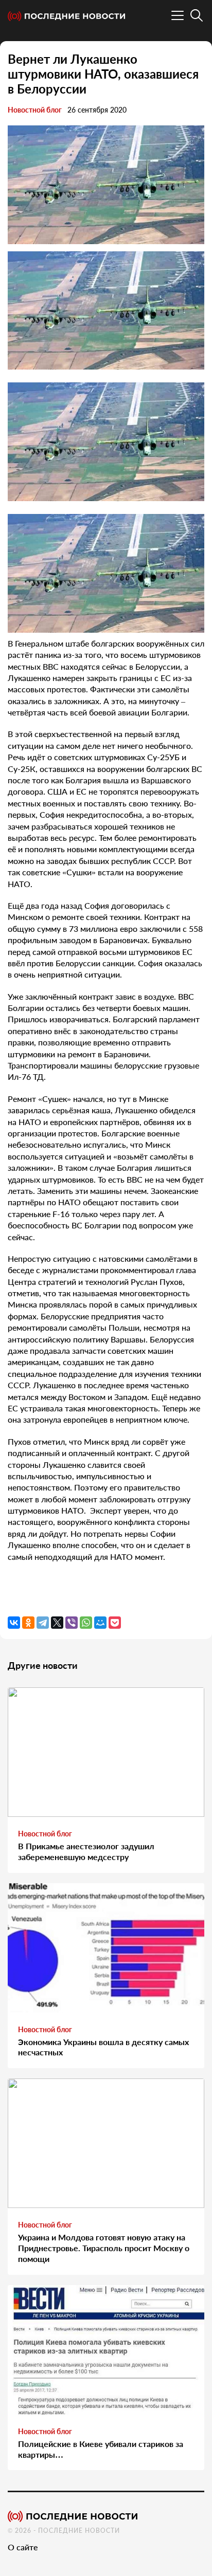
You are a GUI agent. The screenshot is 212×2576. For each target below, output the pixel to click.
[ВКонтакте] (14, 1623)
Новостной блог (35, 110)
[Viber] (72, 1623)
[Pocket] (115, 1623)
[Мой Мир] (100, 1623)
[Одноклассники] (28, 1623)
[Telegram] (43, 1623)
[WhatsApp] (86, 1623)
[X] (57, 1623)
